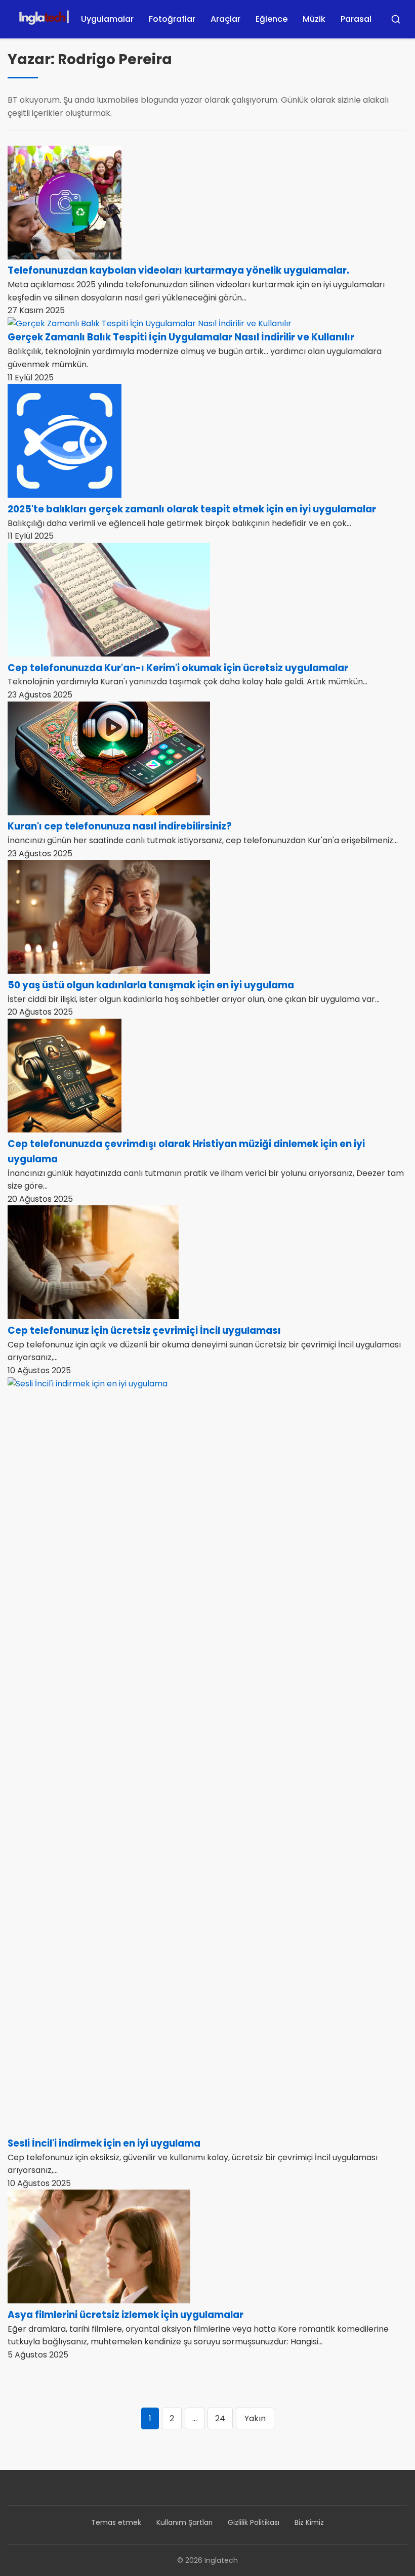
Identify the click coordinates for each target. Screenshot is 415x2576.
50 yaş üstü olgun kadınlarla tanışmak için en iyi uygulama (151, 985)
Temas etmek (116, 2522)
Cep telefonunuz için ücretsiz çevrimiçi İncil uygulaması (144, 1330)
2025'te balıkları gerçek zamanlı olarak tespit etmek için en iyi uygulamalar (192, 509)
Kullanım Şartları (184, 2522)
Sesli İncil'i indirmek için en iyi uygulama (104, 2143)
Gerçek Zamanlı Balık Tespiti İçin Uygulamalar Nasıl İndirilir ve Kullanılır (181, 337)
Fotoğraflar (172, 19)
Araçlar (225, 19)
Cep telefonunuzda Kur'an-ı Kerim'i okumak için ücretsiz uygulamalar (178, 668)
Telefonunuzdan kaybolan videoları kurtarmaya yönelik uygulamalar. (178, 270)
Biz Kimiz (309, 2522)
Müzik (314, 19)
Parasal (356, 19)
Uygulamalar (107, 19)
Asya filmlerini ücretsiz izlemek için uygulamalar (126, 2315)
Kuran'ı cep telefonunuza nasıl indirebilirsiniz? (120, 826)
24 (220, 2418)
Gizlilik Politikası (254, 2522)
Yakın (255, 2418)
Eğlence (272, 19)
